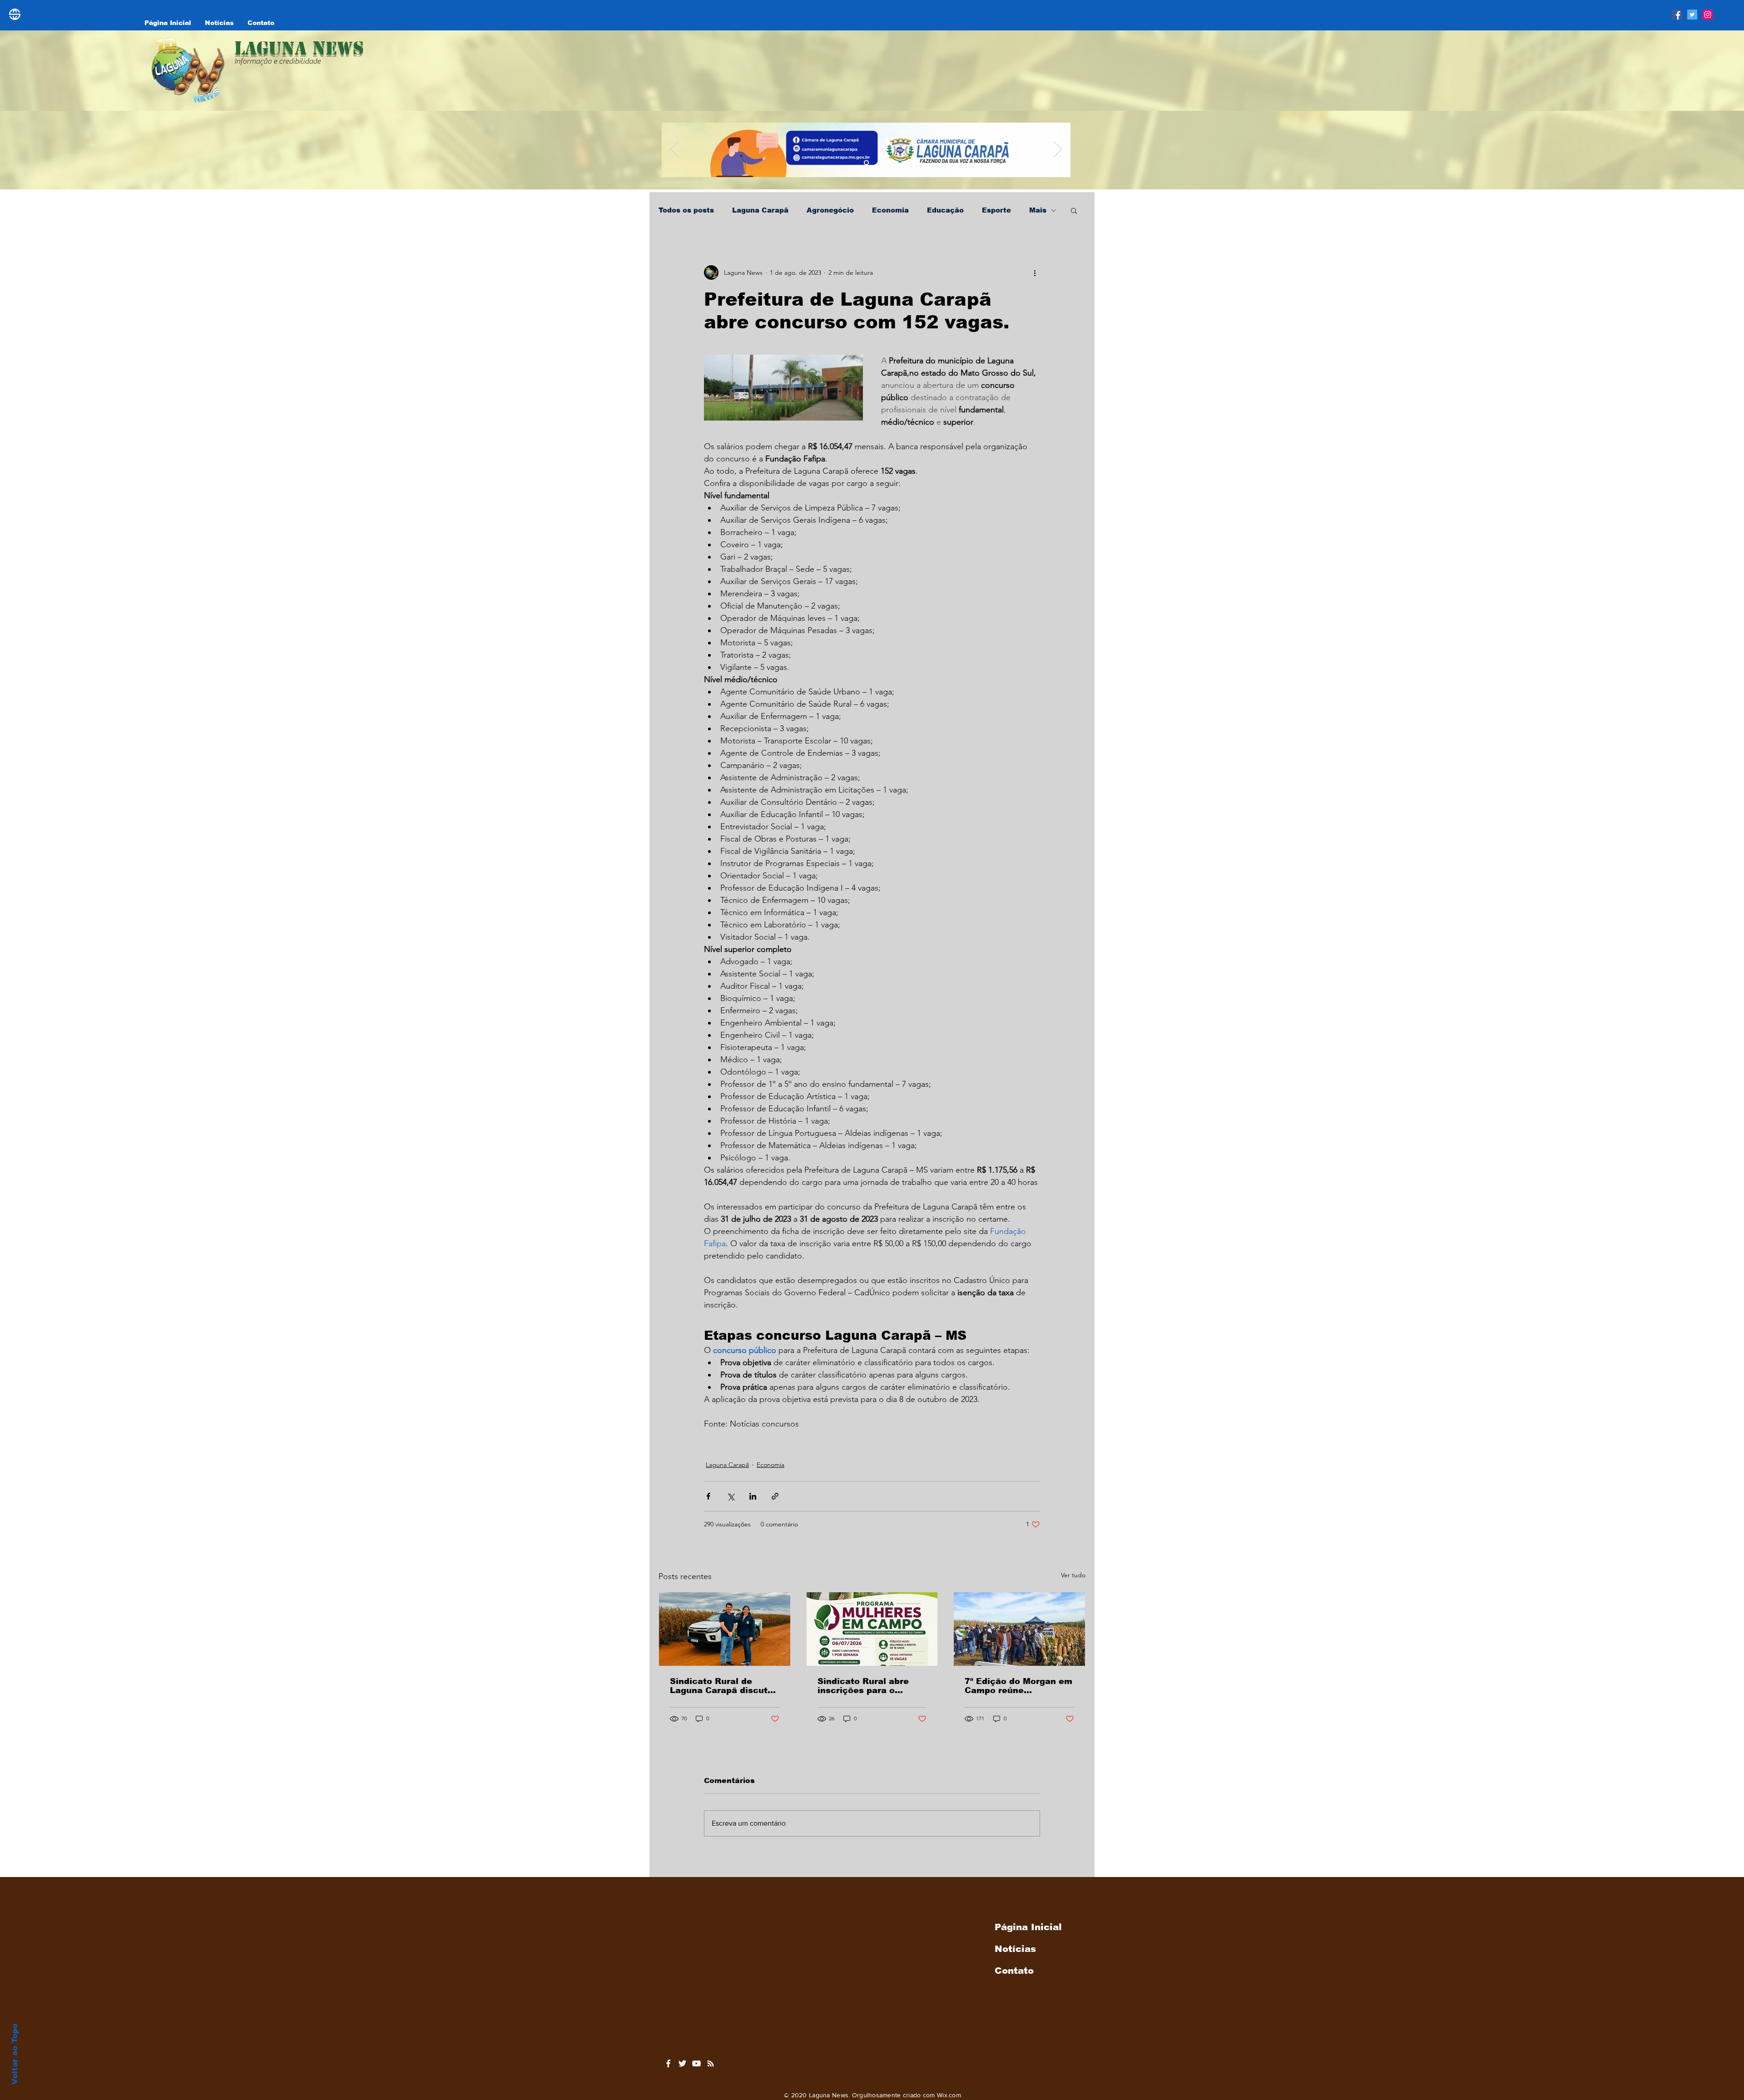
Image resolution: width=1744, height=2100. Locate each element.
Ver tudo (1073, 1575)
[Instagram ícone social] (1708, 15)
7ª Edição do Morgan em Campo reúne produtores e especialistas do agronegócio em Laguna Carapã (1018, 1686)
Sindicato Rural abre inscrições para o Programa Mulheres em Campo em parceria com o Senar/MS (872, 1686)
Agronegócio (830, 210)
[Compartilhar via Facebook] (708, 1496)
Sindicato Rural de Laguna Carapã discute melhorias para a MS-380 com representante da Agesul (722, 1686)
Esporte (996, 210)
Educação (945, 210)
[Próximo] (1058, 150)
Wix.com (949, 2095)
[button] (1074, 210)
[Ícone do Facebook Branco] (668, 2063)
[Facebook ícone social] (1677, 15)
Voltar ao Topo (15, 2054)
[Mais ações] (1035, 272)
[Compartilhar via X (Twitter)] (731, 1496)
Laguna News (299, 48)
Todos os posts (686, 210)
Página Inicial (1028, 1927)
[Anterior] (674, 150)
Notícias (1015, 1949)
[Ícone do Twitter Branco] (682, 2063)
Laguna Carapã (760, 210)
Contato (1014, 1971)
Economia (890, 210)
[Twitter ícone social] (1692, 15)
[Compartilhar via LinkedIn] (753, 1496)
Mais (1038, 210)
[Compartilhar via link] (775, 1496)
